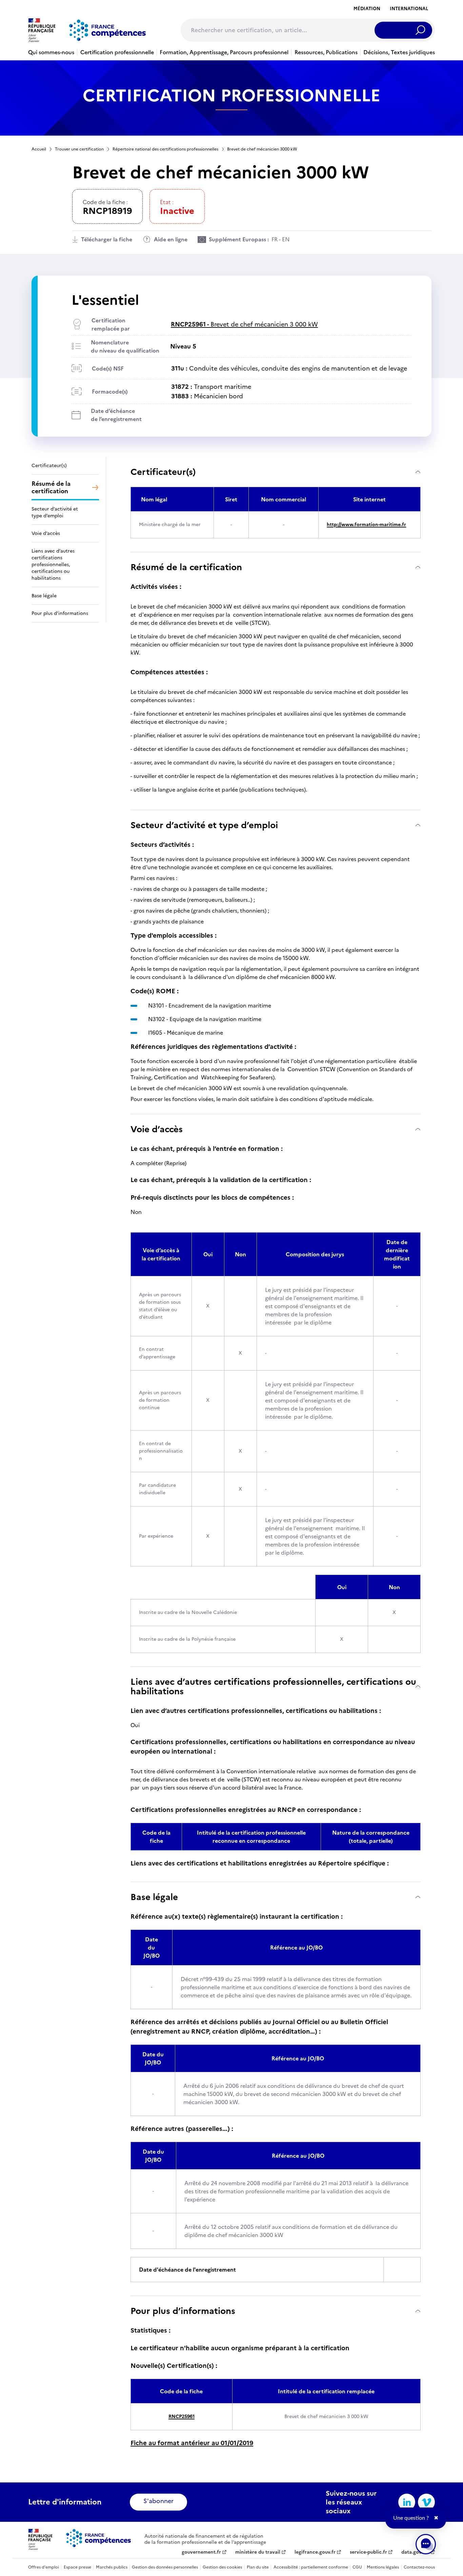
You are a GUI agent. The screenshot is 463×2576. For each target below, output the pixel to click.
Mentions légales (383, 2567)
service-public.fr (368, 2552)
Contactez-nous (419, 2567)
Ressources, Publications (326, 52)
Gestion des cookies (222, 2567)
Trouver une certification (79, 149)
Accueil (39, 149)
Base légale (154, 1897)
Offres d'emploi (44, 2567)
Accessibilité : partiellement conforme (311, 2567)
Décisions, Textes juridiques (399, 52)
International (409, 9)
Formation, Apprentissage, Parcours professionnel (224, 52)
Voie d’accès (157, 1129)
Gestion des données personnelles (165, 2567)
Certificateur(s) (163, 472)
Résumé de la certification (186, 567)
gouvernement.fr (201, 2552)
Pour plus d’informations (183, 2311)
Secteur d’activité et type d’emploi (204, 825)
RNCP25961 (182, 2417)
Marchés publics (112, 2567)
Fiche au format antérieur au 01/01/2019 (192, 2443)
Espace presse (77, 2567)
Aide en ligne (171, 239)
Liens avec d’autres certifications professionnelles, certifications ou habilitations (273, 1686)
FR (275, 239)
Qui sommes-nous (51, 52)
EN (286, 239)
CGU (357, 2567)
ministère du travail (258, 2552)
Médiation (367, 9)
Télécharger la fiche (107, 239)
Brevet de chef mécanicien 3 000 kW (244, 324)
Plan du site (258, 2567)
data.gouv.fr (415, 2552)
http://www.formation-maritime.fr (366, 525)
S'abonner (158, 2501)
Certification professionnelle (117, 52)
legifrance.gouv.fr (315, 2552)
